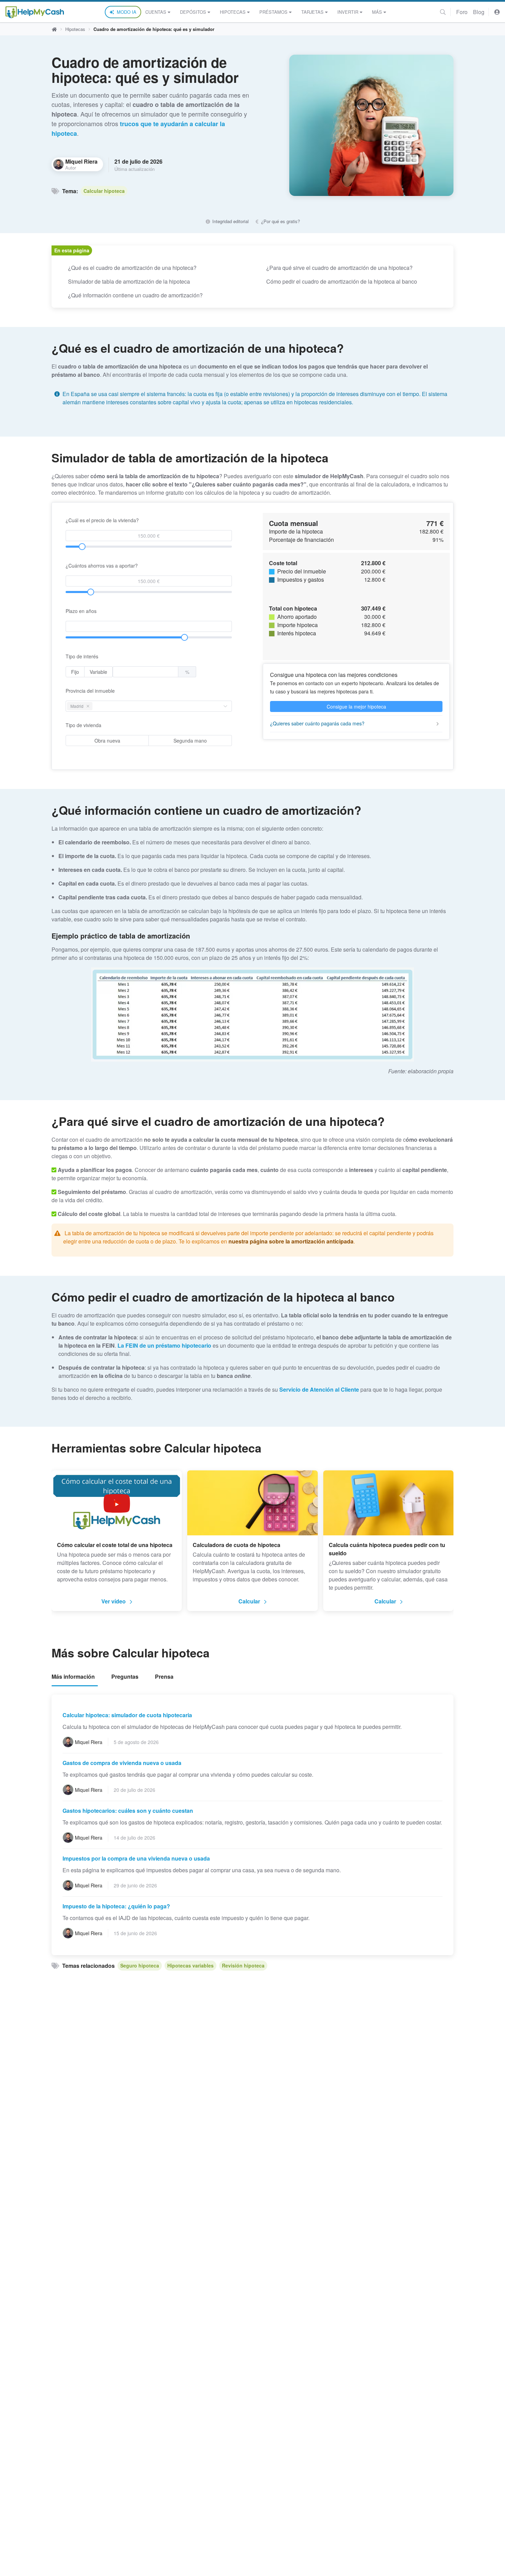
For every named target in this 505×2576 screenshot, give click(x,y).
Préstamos (273, 12)
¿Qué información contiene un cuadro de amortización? (135, 295)
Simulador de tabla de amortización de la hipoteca (129, 281)
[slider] (82, 547)
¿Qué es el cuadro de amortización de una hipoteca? (132, 268)
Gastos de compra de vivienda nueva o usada (122, 1763)
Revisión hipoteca (243, 1965)
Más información (73, 1676)
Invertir (348, 12)
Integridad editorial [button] (230, 221)
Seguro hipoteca (140, 1965)
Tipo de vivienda (83, 725)
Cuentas (156, 12)
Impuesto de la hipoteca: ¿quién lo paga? (116, 1906)
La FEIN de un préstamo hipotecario (164, 1345)
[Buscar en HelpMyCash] (443, 12)
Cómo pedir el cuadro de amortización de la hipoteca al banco (342, 281)
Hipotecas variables (190, 1965)
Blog (479, 12)
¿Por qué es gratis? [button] (280, 221)
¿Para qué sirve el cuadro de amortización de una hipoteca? (339, 268)
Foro (462, 12)
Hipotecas (233, 12)
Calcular (249, 1601)
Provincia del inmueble (90, 691)
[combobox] (96, 706)
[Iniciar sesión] (497, 12)
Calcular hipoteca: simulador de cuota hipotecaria (127, 1715)
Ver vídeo (114, 1601)
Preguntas (125, 1676)
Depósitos (193, 12)
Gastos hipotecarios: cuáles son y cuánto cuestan (128, 1811)
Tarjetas (312, 12)
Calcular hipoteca (104, 191)
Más (377, 12)
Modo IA (127, 12)
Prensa (164, 1676)
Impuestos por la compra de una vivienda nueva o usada (136, 1858)
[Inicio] (35, 12)
